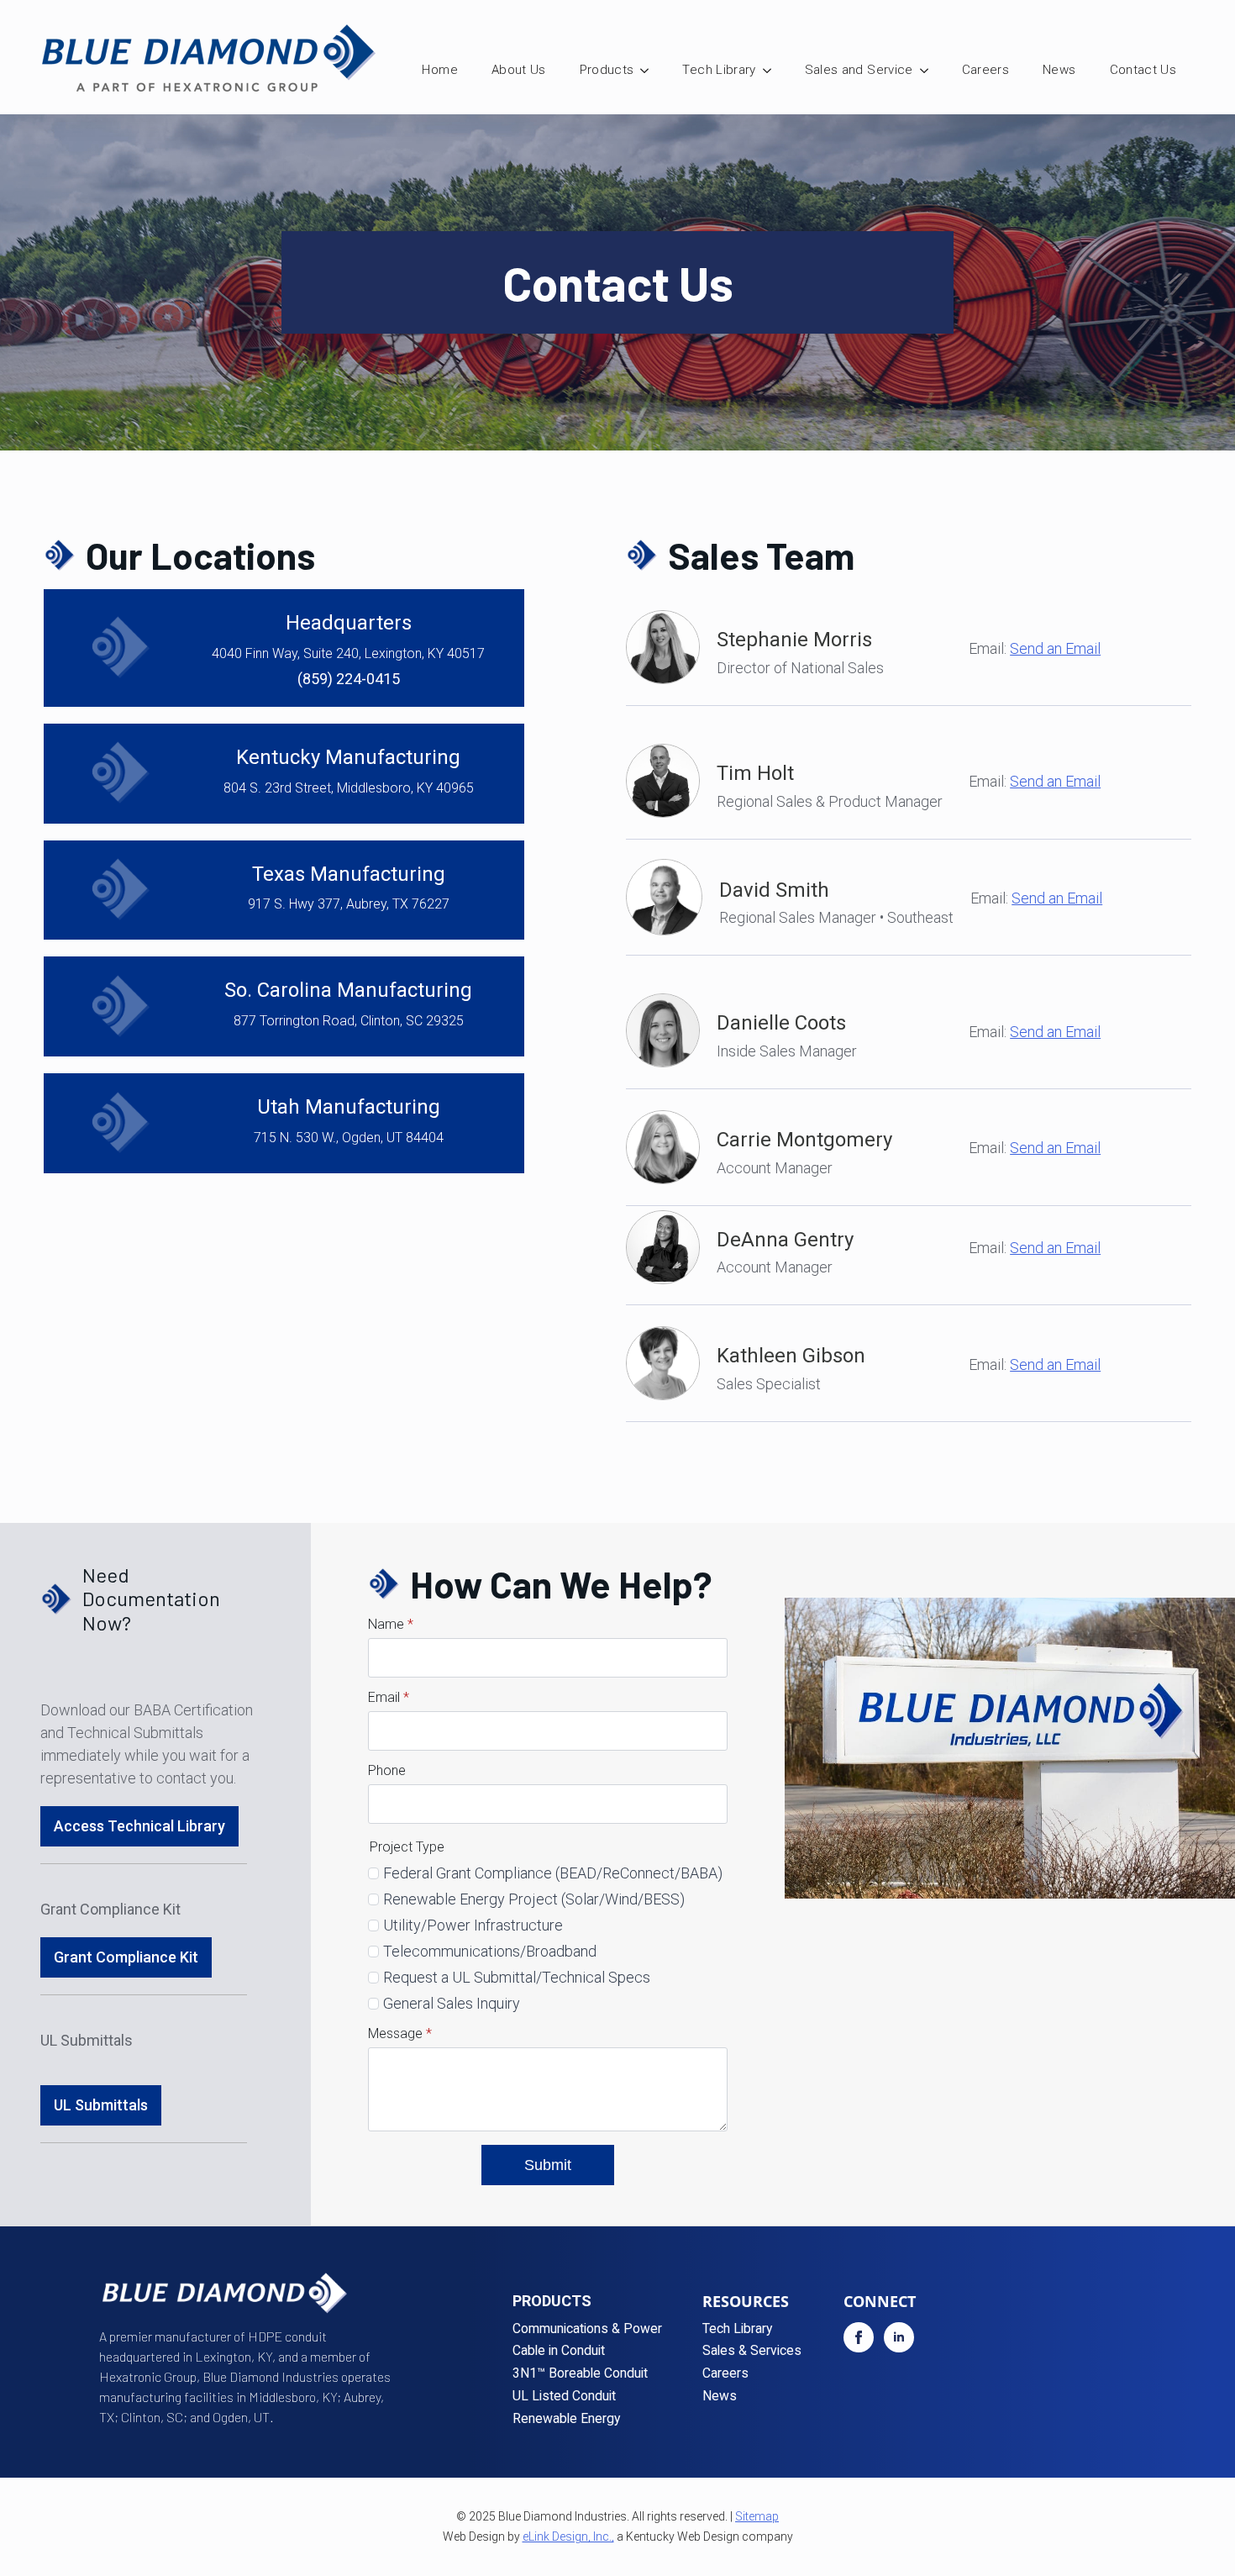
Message (400, 2034)
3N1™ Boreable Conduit (580, 2374)
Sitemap (757, 2516)
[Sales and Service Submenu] (929, 70)
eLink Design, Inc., (568, 2536)
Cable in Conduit (559, 2351)
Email (389, 1698)
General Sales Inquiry (452, 2003)
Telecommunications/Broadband (490, 1951)
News (1059, 70)
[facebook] (859, 2337)
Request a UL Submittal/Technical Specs (517, 1977)
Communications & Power (587, 2329)
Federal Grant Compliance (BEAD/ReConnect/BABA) (553, 1873)
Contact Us (1143, 70)
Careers (985, 70)
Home (439, 70)
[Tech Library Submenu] (772, 70)
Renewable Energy (566, 2419)
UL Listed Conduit (564, 2397)
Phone (387, 1771)
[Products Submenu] (649, 70)
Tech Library (719, 70)
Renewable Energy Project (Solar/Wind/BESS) (534, 1899)
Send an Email (1055, 648)
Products (607, 70)
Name (391, 1625)
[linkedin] (899, 2337)
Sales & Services (752, 2351)
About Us (519, 70)
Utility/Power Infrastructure (473, 1925)
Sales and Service (859, 70)
